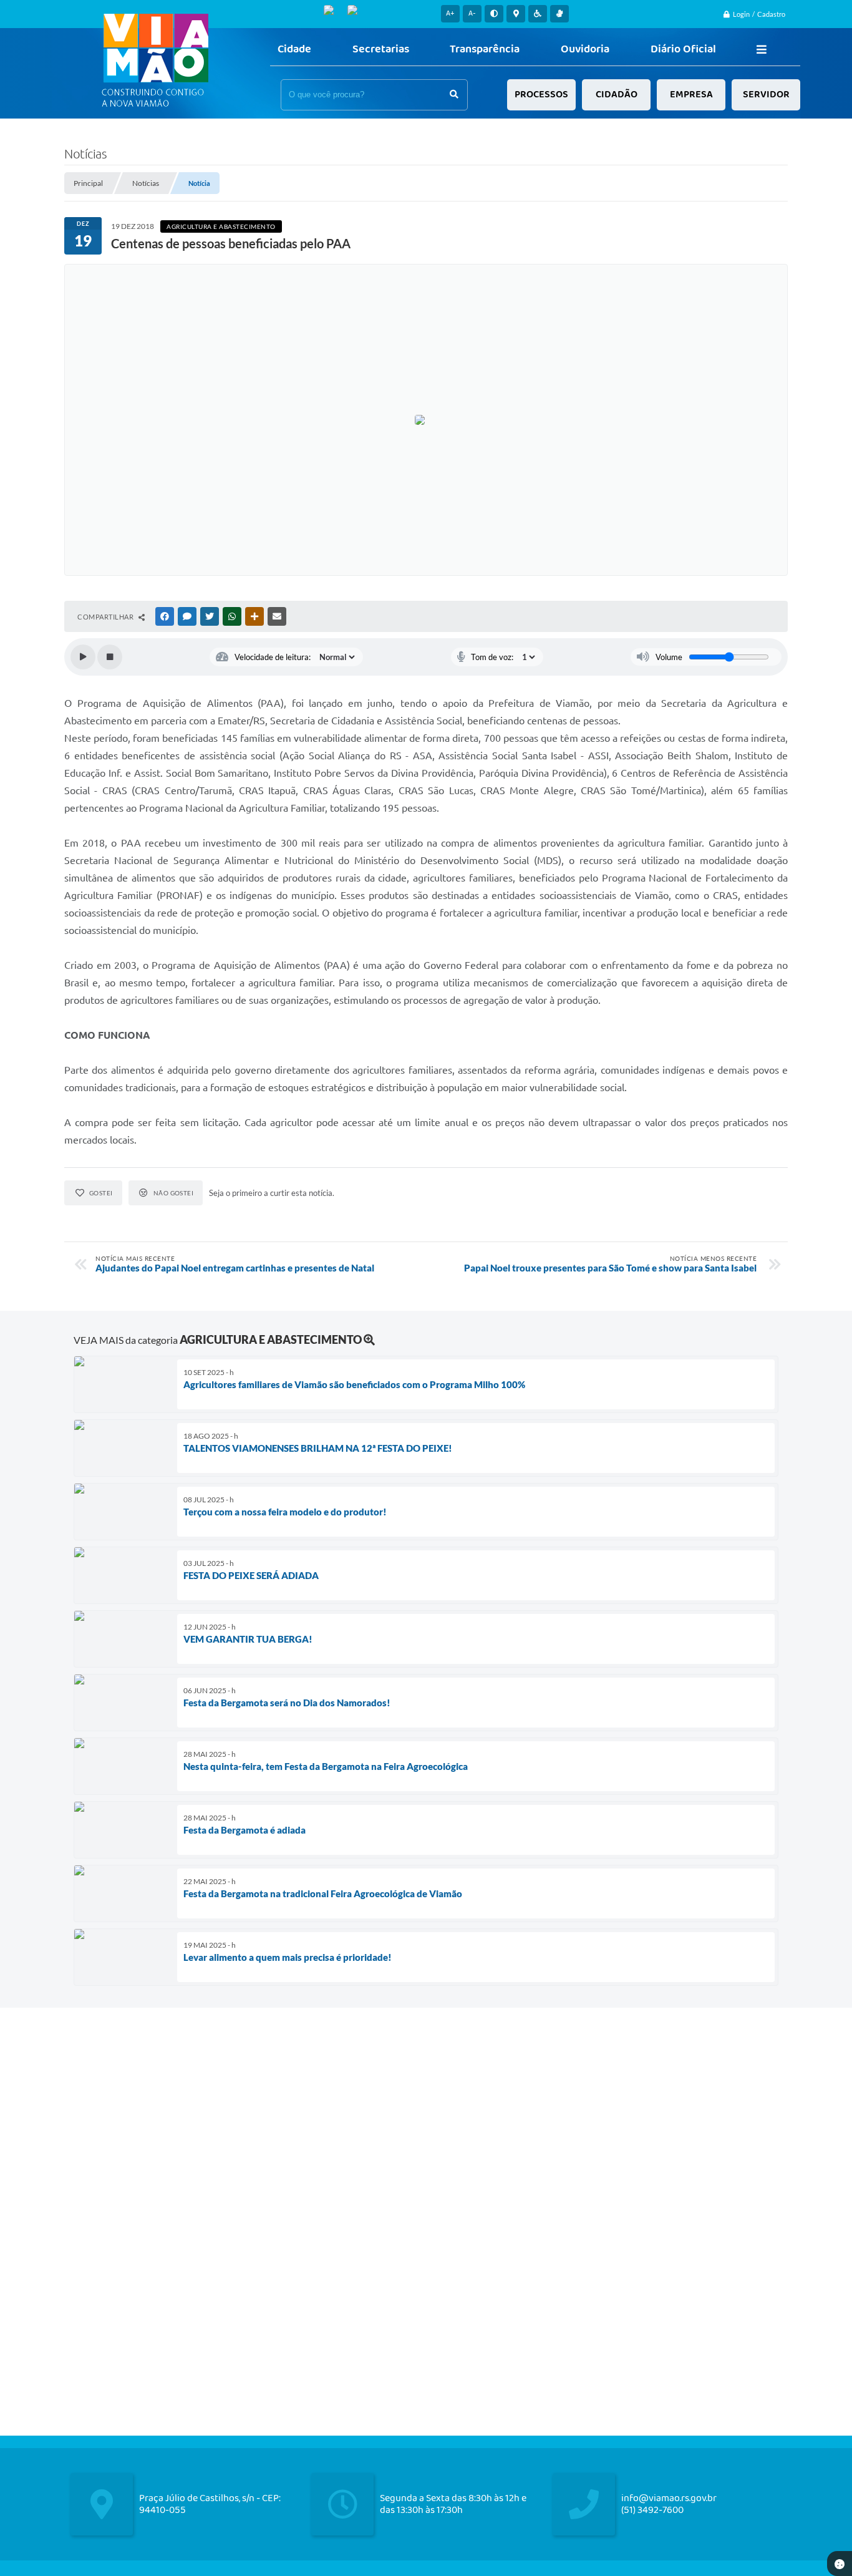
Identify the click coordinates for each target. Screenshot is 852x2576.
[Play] (83, 657)
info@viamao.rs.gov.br (669, 2498)
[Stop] (110, 657)
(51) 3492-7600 (652, 2510)
